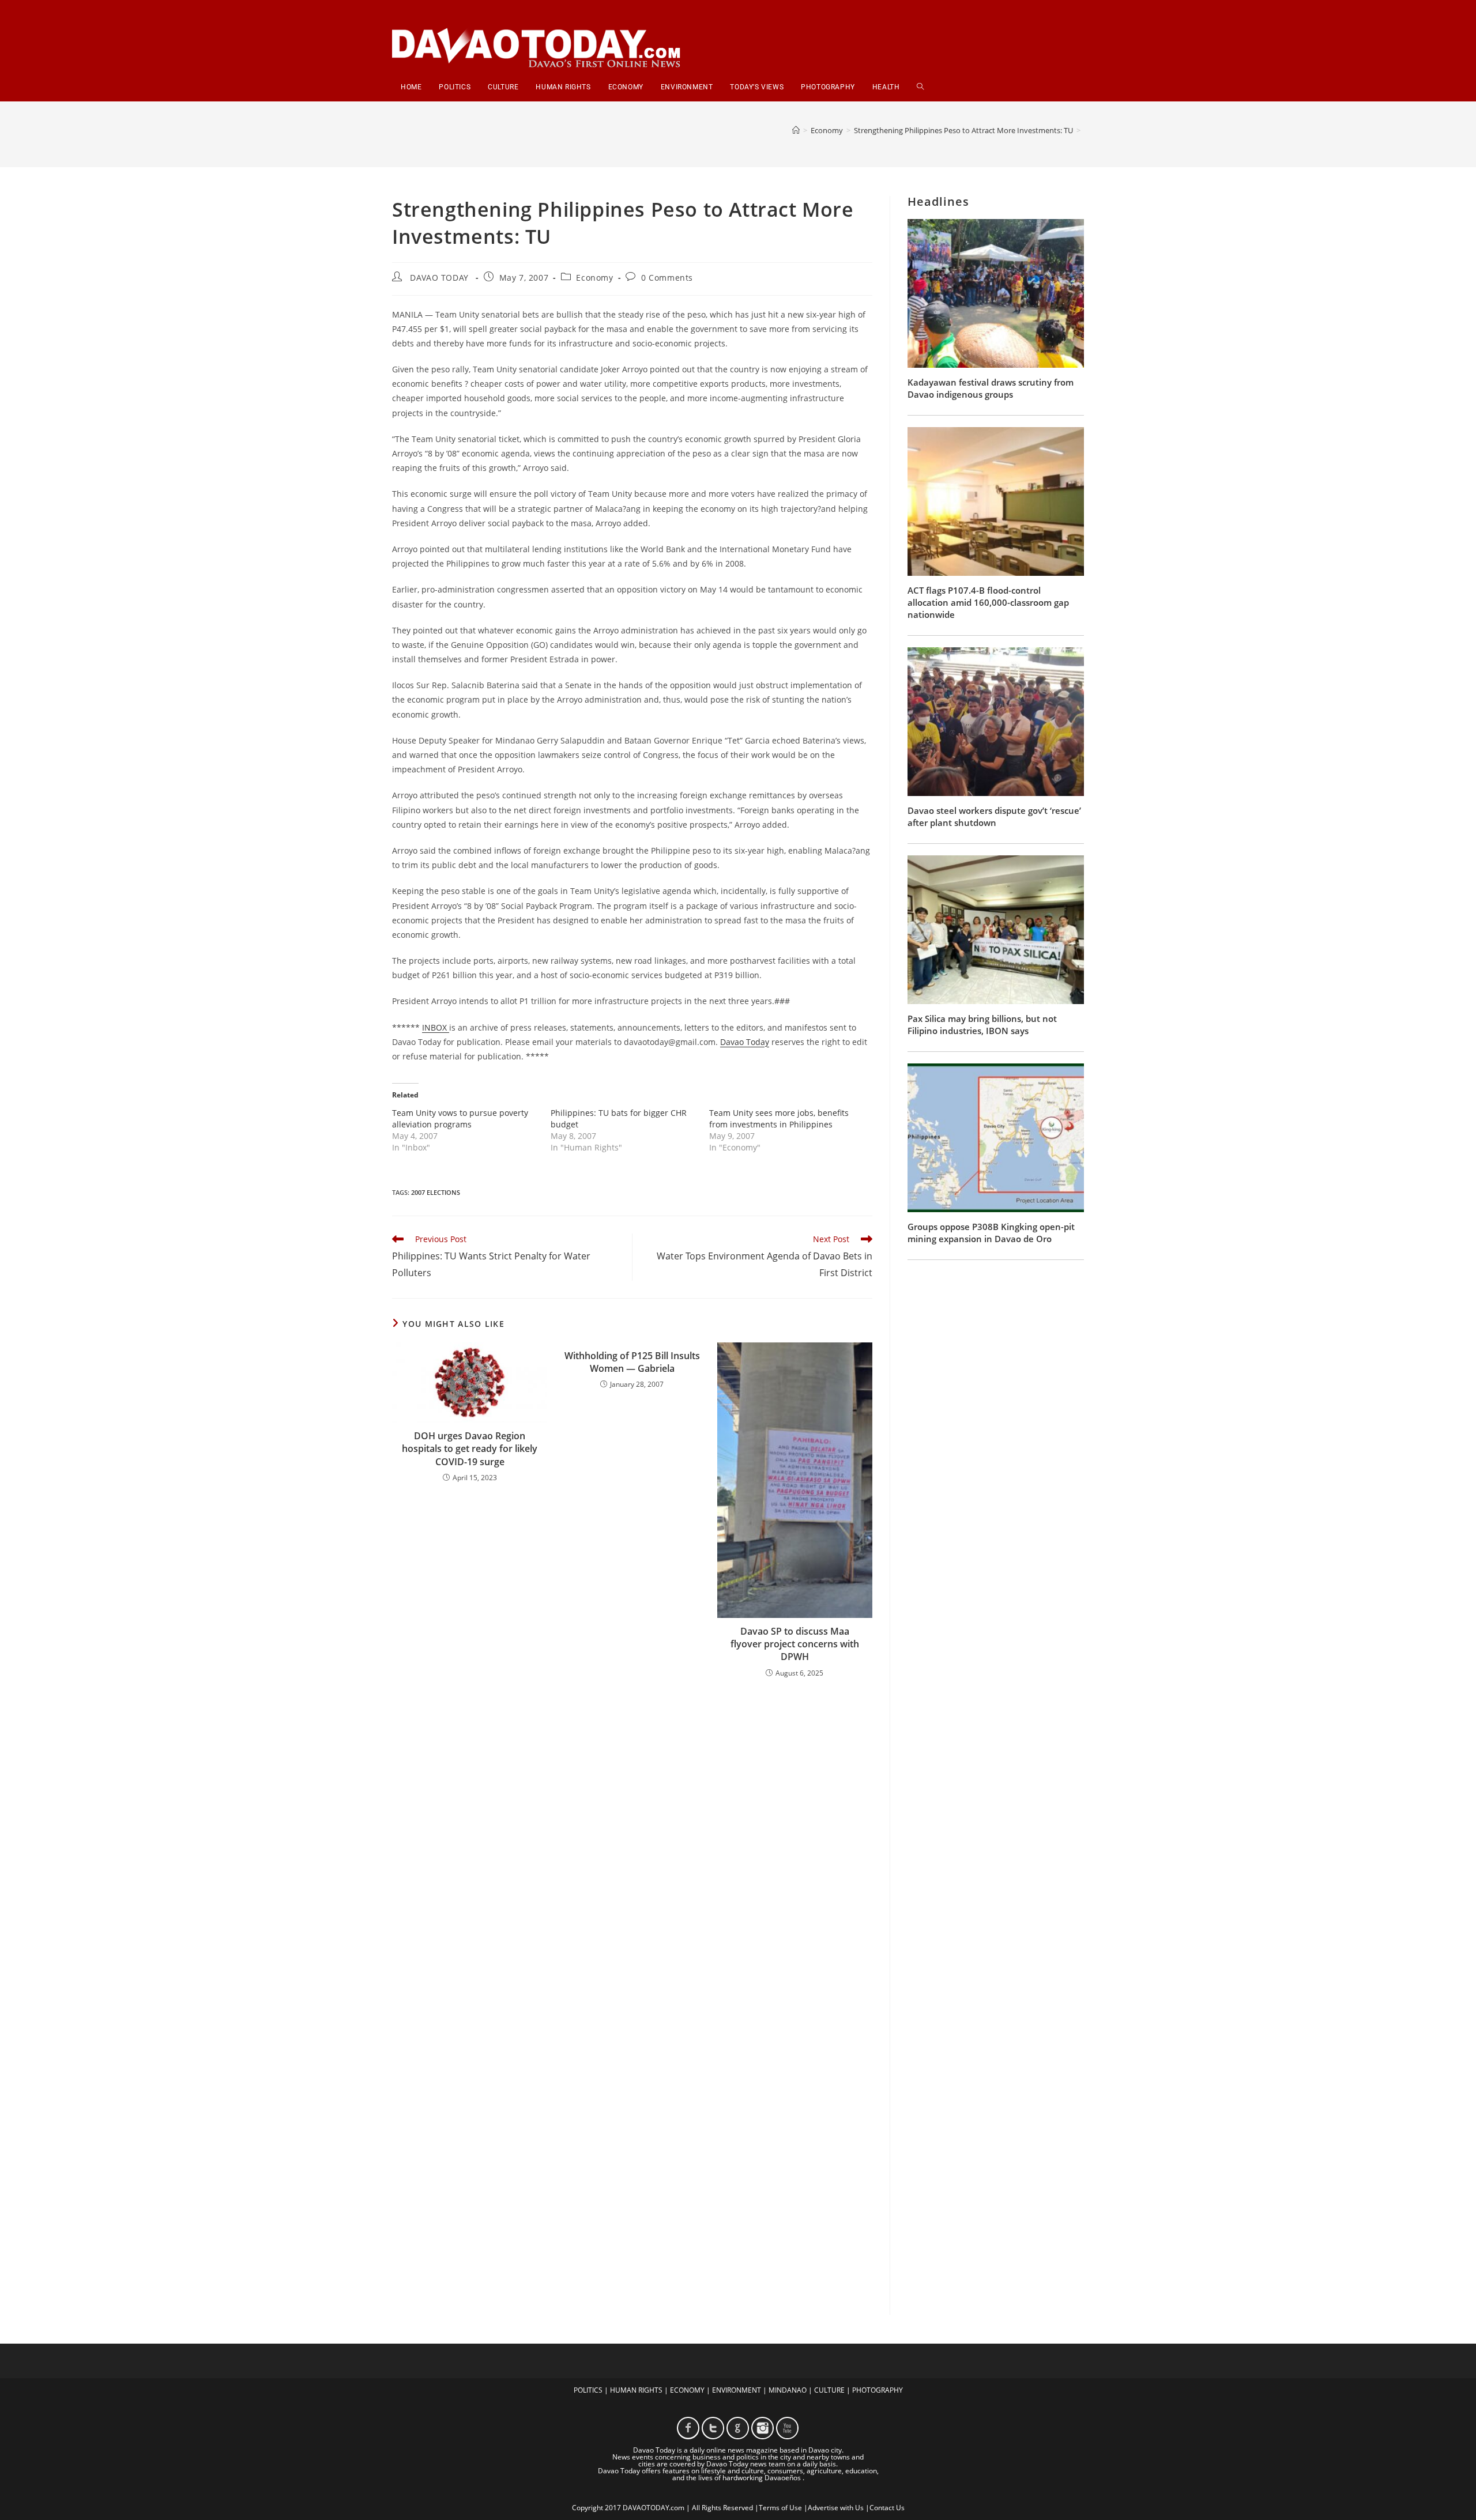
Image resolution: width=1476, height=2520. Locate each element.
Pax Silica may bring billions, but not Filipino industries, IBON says (982, 1025)
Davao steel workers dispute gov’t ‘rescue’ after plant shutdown (994, 816)
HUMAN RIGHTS (636, 2390)
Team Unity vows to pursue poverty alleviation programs (460, 1118)
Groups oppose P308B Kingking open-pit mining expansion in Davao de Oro (991, 1233)
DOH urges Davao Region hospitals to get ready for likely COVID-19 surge (470, 1449)
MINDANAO (788, 2390)
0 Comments (667, 278)
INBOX (436, 1027)
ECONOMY (687, 2390)
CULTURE (829, 2390)
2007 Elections (436, 1192)
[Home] (796, 130)
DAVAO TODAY (439, 278)
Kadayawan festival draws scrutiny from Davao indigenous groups (991, 388)
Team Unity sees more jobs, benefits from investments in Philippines (779, 1118)
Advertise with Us (836, 2508)
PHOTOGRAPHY (878, 2390)
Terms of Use (780, 2508)
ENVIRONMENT (737, 2390)
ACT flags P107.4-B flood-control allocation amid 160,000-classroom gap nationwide (988, 602)
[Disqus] (632, 1838)
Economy (594, 278)
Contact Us (887, 2508)
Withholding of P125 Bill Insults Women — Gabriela (632, 1362)
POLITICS (588, 2390)
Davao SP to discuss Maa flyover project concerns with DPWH (795, 1644)
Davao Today (745, 1042)
